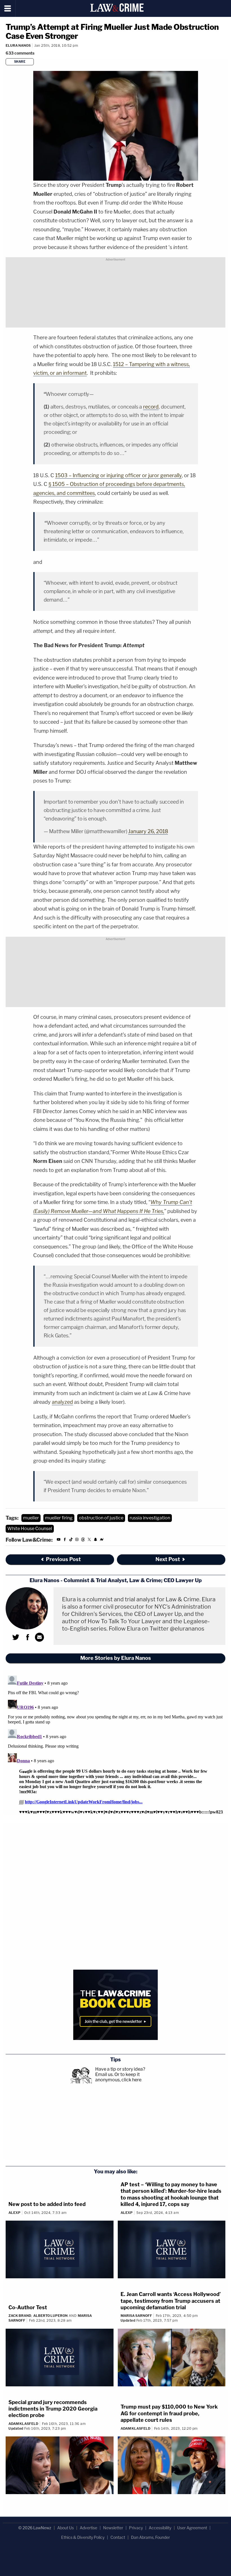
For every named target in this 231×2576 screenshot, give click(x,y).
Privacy (136, 2528)
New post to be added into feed (47, 2204)
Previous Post (63, 1559)
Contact (118, 2537)
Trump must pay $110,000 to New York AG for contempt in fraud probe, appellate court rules (169, 2413)
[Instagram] (77, 1540)
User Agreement (192, 2528)
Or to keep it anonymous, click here (118, 2077)
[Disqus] (115, 1744)
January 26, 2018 (148, 831)
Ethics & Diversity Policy (83, 2537)
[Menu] (8, 8)
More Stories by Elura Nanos (116, 1658)
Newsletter (113, 2528)
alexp (15, 2213)
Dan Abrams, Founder (150, 2537)
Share (20, 62)
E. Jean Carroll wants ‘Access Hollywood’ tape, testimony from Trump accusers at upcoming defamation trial (171, 2301)
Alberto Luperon (50, 2316)
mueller (31, 1518)
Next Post (168, 1559)
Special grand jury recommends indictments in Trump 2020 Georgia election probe (53, 2409)
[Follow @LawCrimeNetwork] (89, 1540)
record (151, 407)
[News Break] (102, 1540)
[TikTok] (71, 1540)
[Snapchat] (95, 1540)
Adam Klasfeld (23, 2424)
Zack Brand (20, 2316)
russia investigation (150, 1518)
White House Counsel (30, 1529)
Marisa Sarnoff (136, 2316)
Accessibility (160, 2528)
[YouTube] (59, 1540)
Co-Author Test (28, 2307)
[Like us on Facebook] (65, 1540)
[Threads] (83, 1540)
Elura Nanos (18, 45)
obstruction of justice (101, 1518)
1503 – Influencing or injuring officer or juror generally (118, 475)
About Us (65, 2528)
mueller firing (59, 1518)
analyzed (62, 1402)
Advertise (88, 2528)
